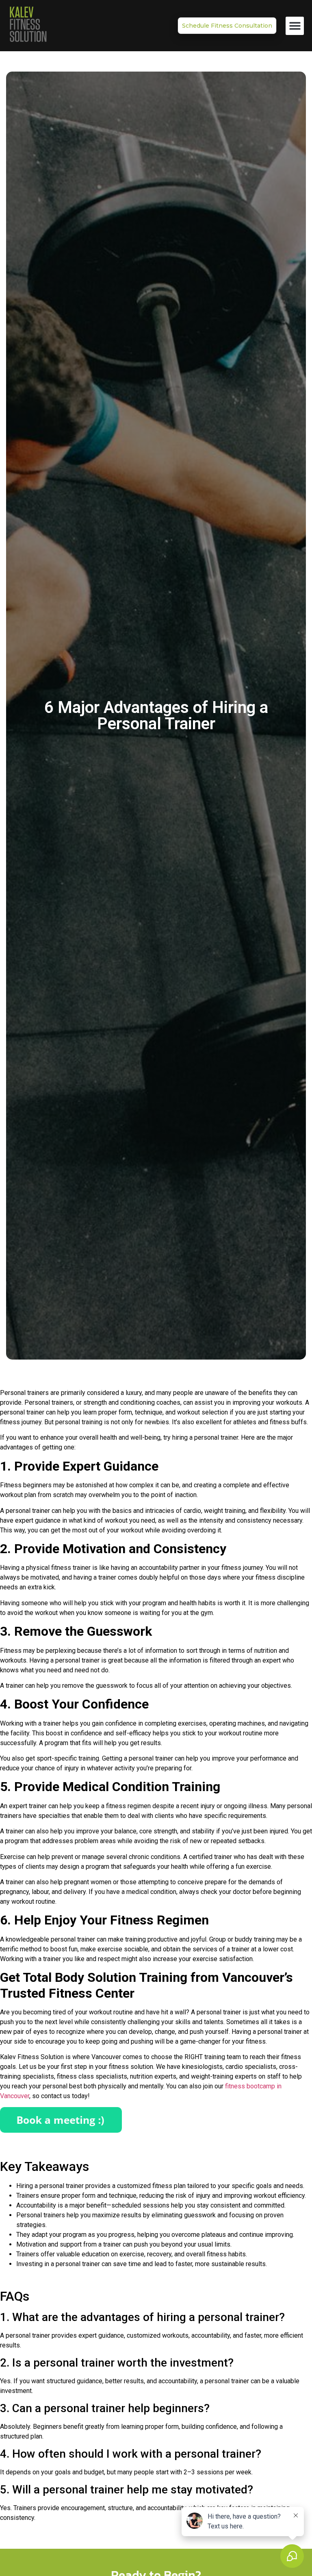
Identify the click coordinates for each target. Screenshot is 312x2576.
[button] (295, 26)
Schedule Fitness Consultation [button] (227, 26)
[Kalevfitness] (28, 26)
